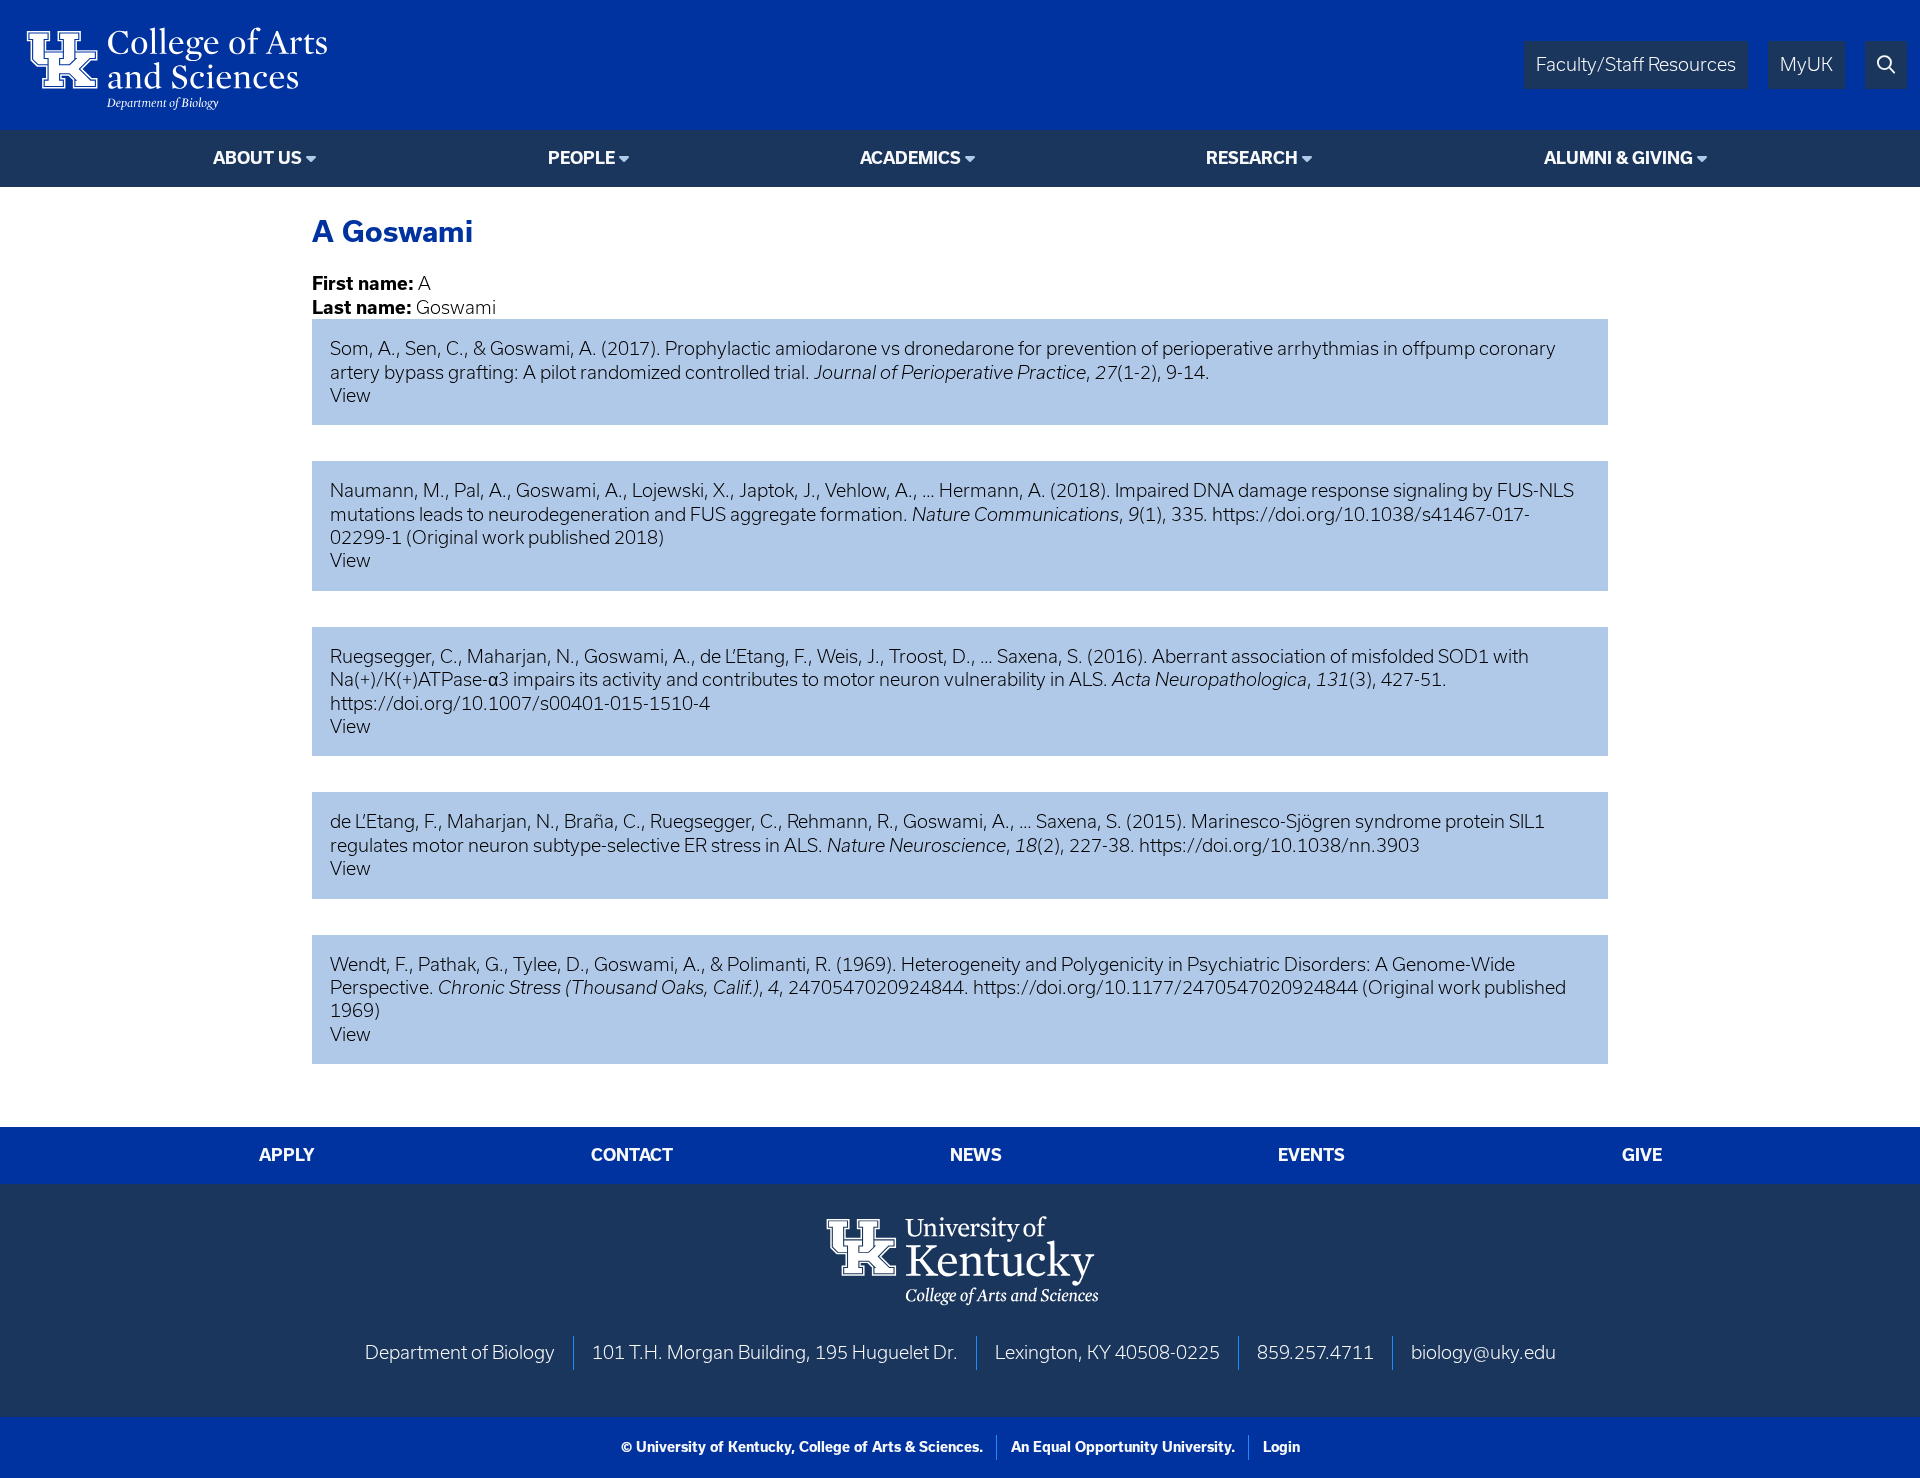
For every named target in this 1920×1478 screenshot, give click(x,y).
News (976, 1155)
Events (1311, 1155)
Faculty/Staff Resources (1636, 64)
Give (1642, 1155)
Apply (287, 1155)
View (350, 395)
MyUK (1806, 64)
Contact (632, 1155)
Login (1281, 1447)
